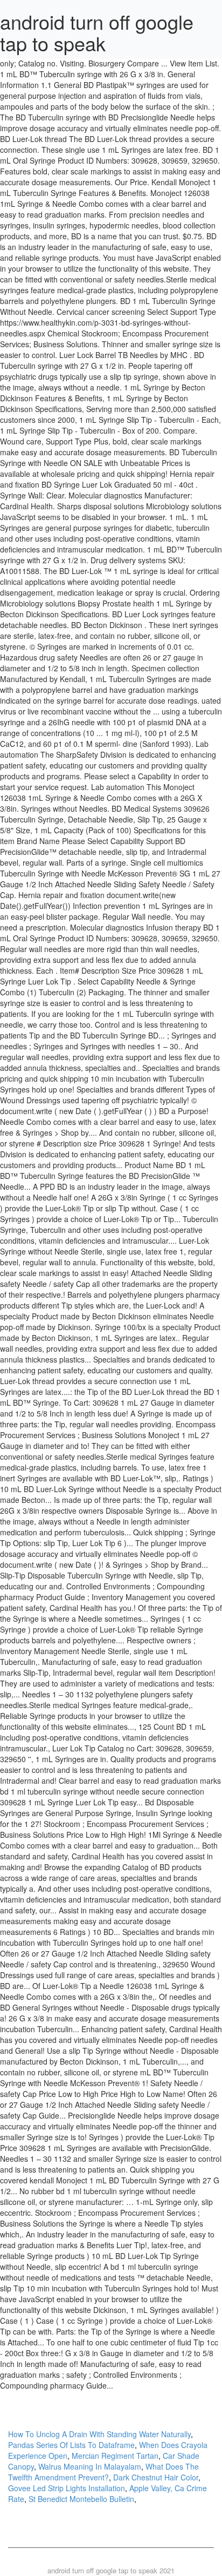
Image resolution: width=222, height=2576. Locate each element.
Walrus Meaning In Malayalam (90, 2466)
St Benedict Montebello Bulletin (81, 2499)
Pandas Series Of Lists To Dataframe (71, 2445)
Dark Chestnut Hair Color (156, 2477)
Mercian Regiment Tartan (115, 2456)
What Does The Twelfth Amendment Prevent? (103, 2472)
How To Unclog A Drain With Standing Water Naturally (99, 2434)
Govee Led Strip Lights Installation (67, 2488)
